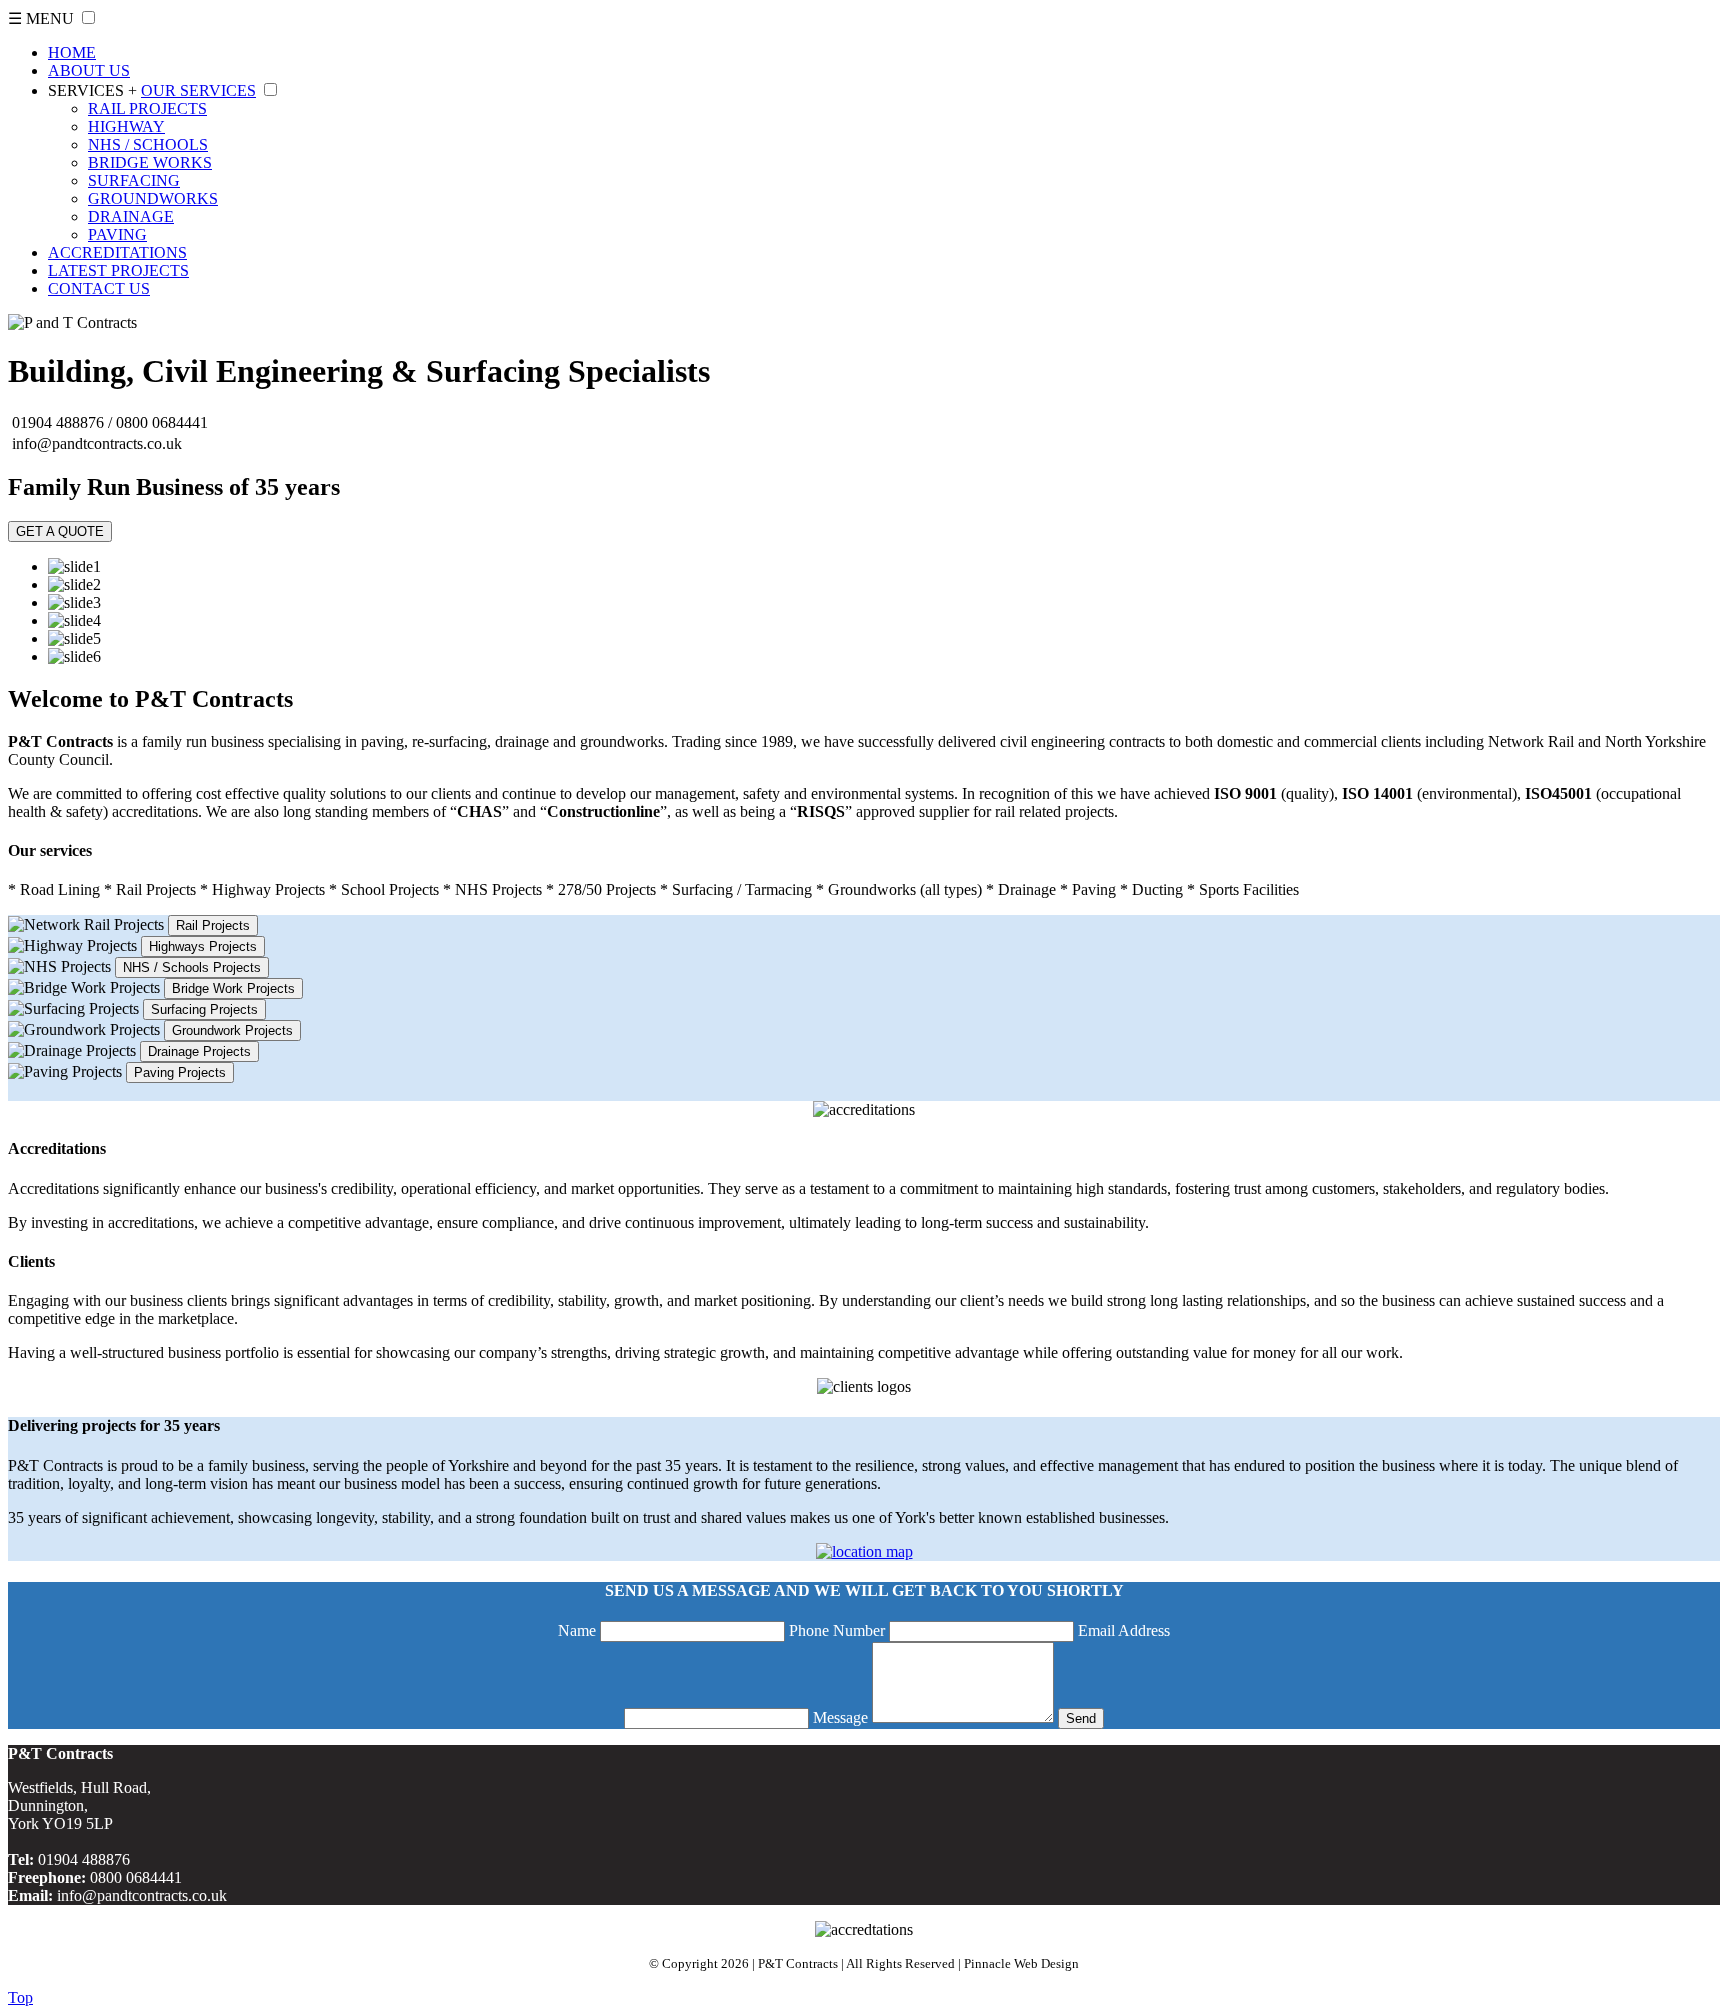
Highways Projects (203, 946)
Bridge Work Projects (233, 988)
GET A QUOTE (60, 531)
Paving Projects (180, 1072)
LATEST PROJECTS (118, 270)
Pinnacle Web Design (1021, 1963)
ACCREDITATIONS (117, 252)
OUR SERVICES (198, 90)
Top (20, 1997)
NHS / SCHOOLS (148, 144)
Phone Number (837, 1630)
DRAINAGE (131, 216)
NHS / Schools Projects (192, 967)
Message (840, 1717)
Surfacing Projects (204, 1009)
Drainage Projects (199, 1051)
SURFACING (134, 180)
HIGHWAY (126, 126)
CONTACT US (99, 288)
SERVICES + (92, 90)
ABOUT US (89, 70)
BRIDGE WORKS (150, 162)
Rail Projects (213, 925)
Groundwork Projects (232, 1030)
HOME (72, 52)
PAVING (117, 234)
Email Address (1124, 1630)
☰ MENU (41, 18)
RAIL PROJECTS (147, 108)
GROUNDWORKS (153, 198)
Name (577, 1630)
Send (1081, 1718)
